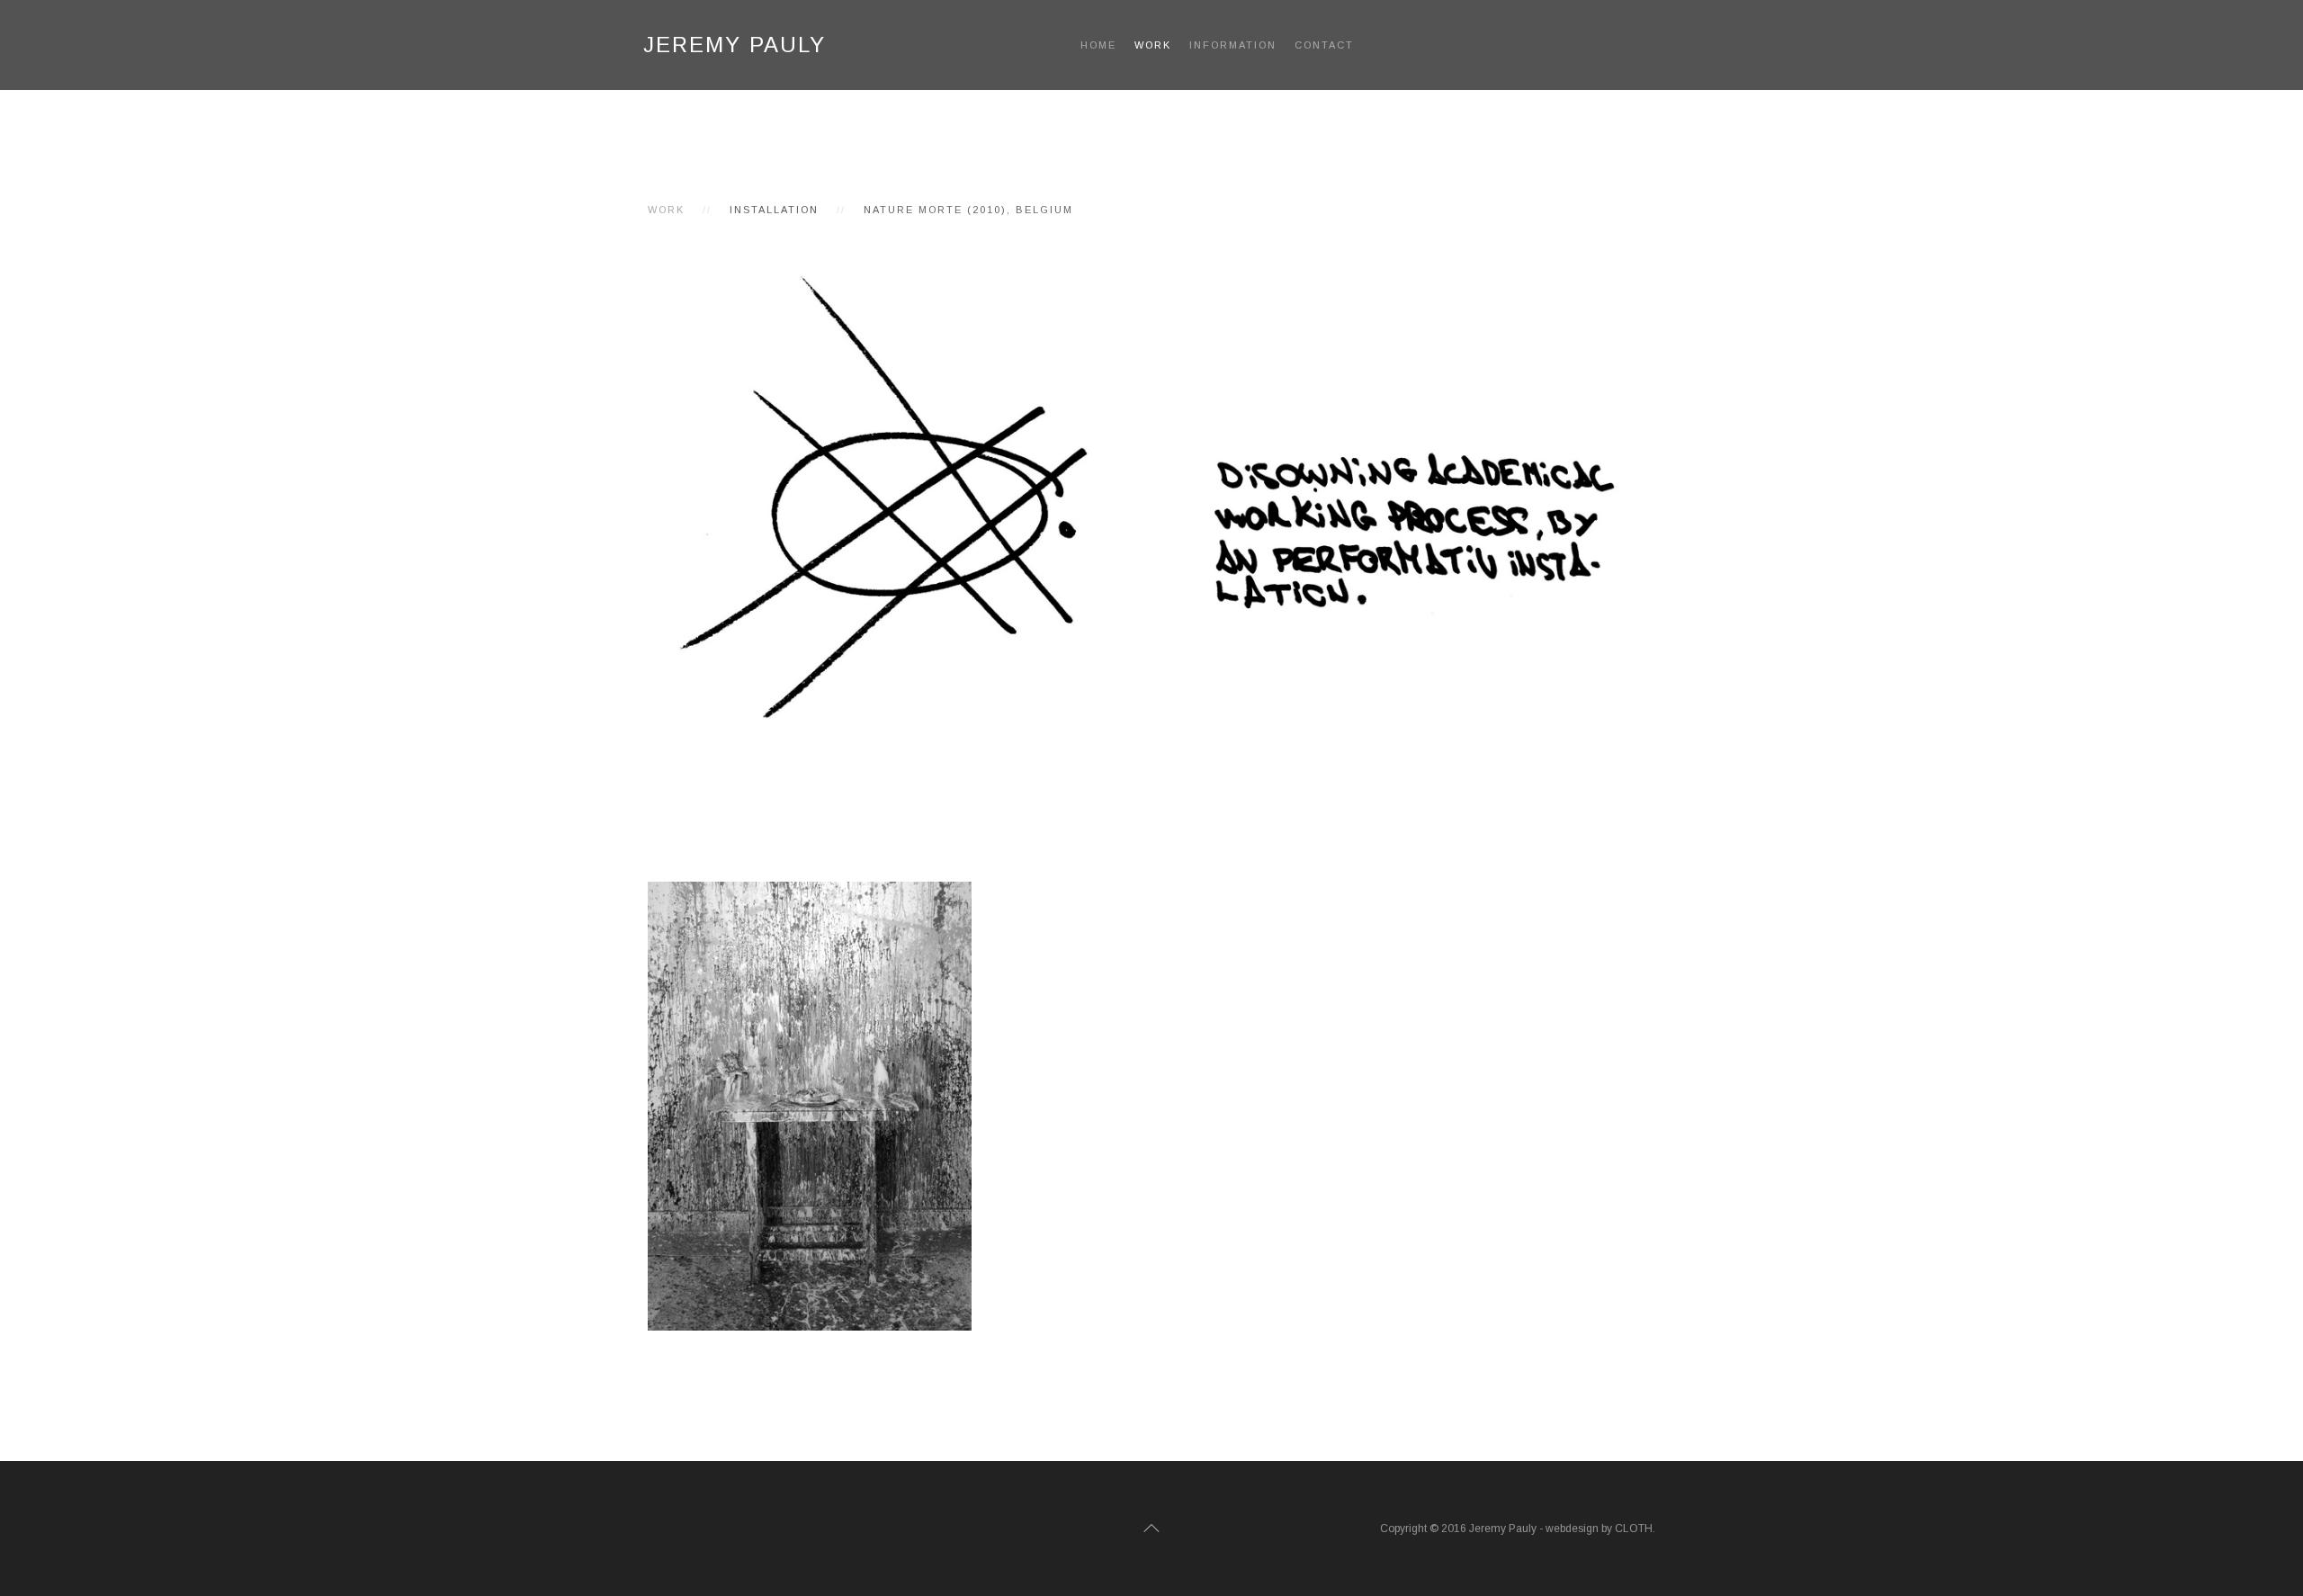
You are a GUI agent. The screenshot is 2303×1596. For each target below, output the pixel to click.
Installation (774, 210)
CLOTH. (1635, 1529)
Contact (1324, 45)
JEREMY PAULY (735, 45)
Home (1098, 45)
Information (1233, 45)
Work (1153, 45)
